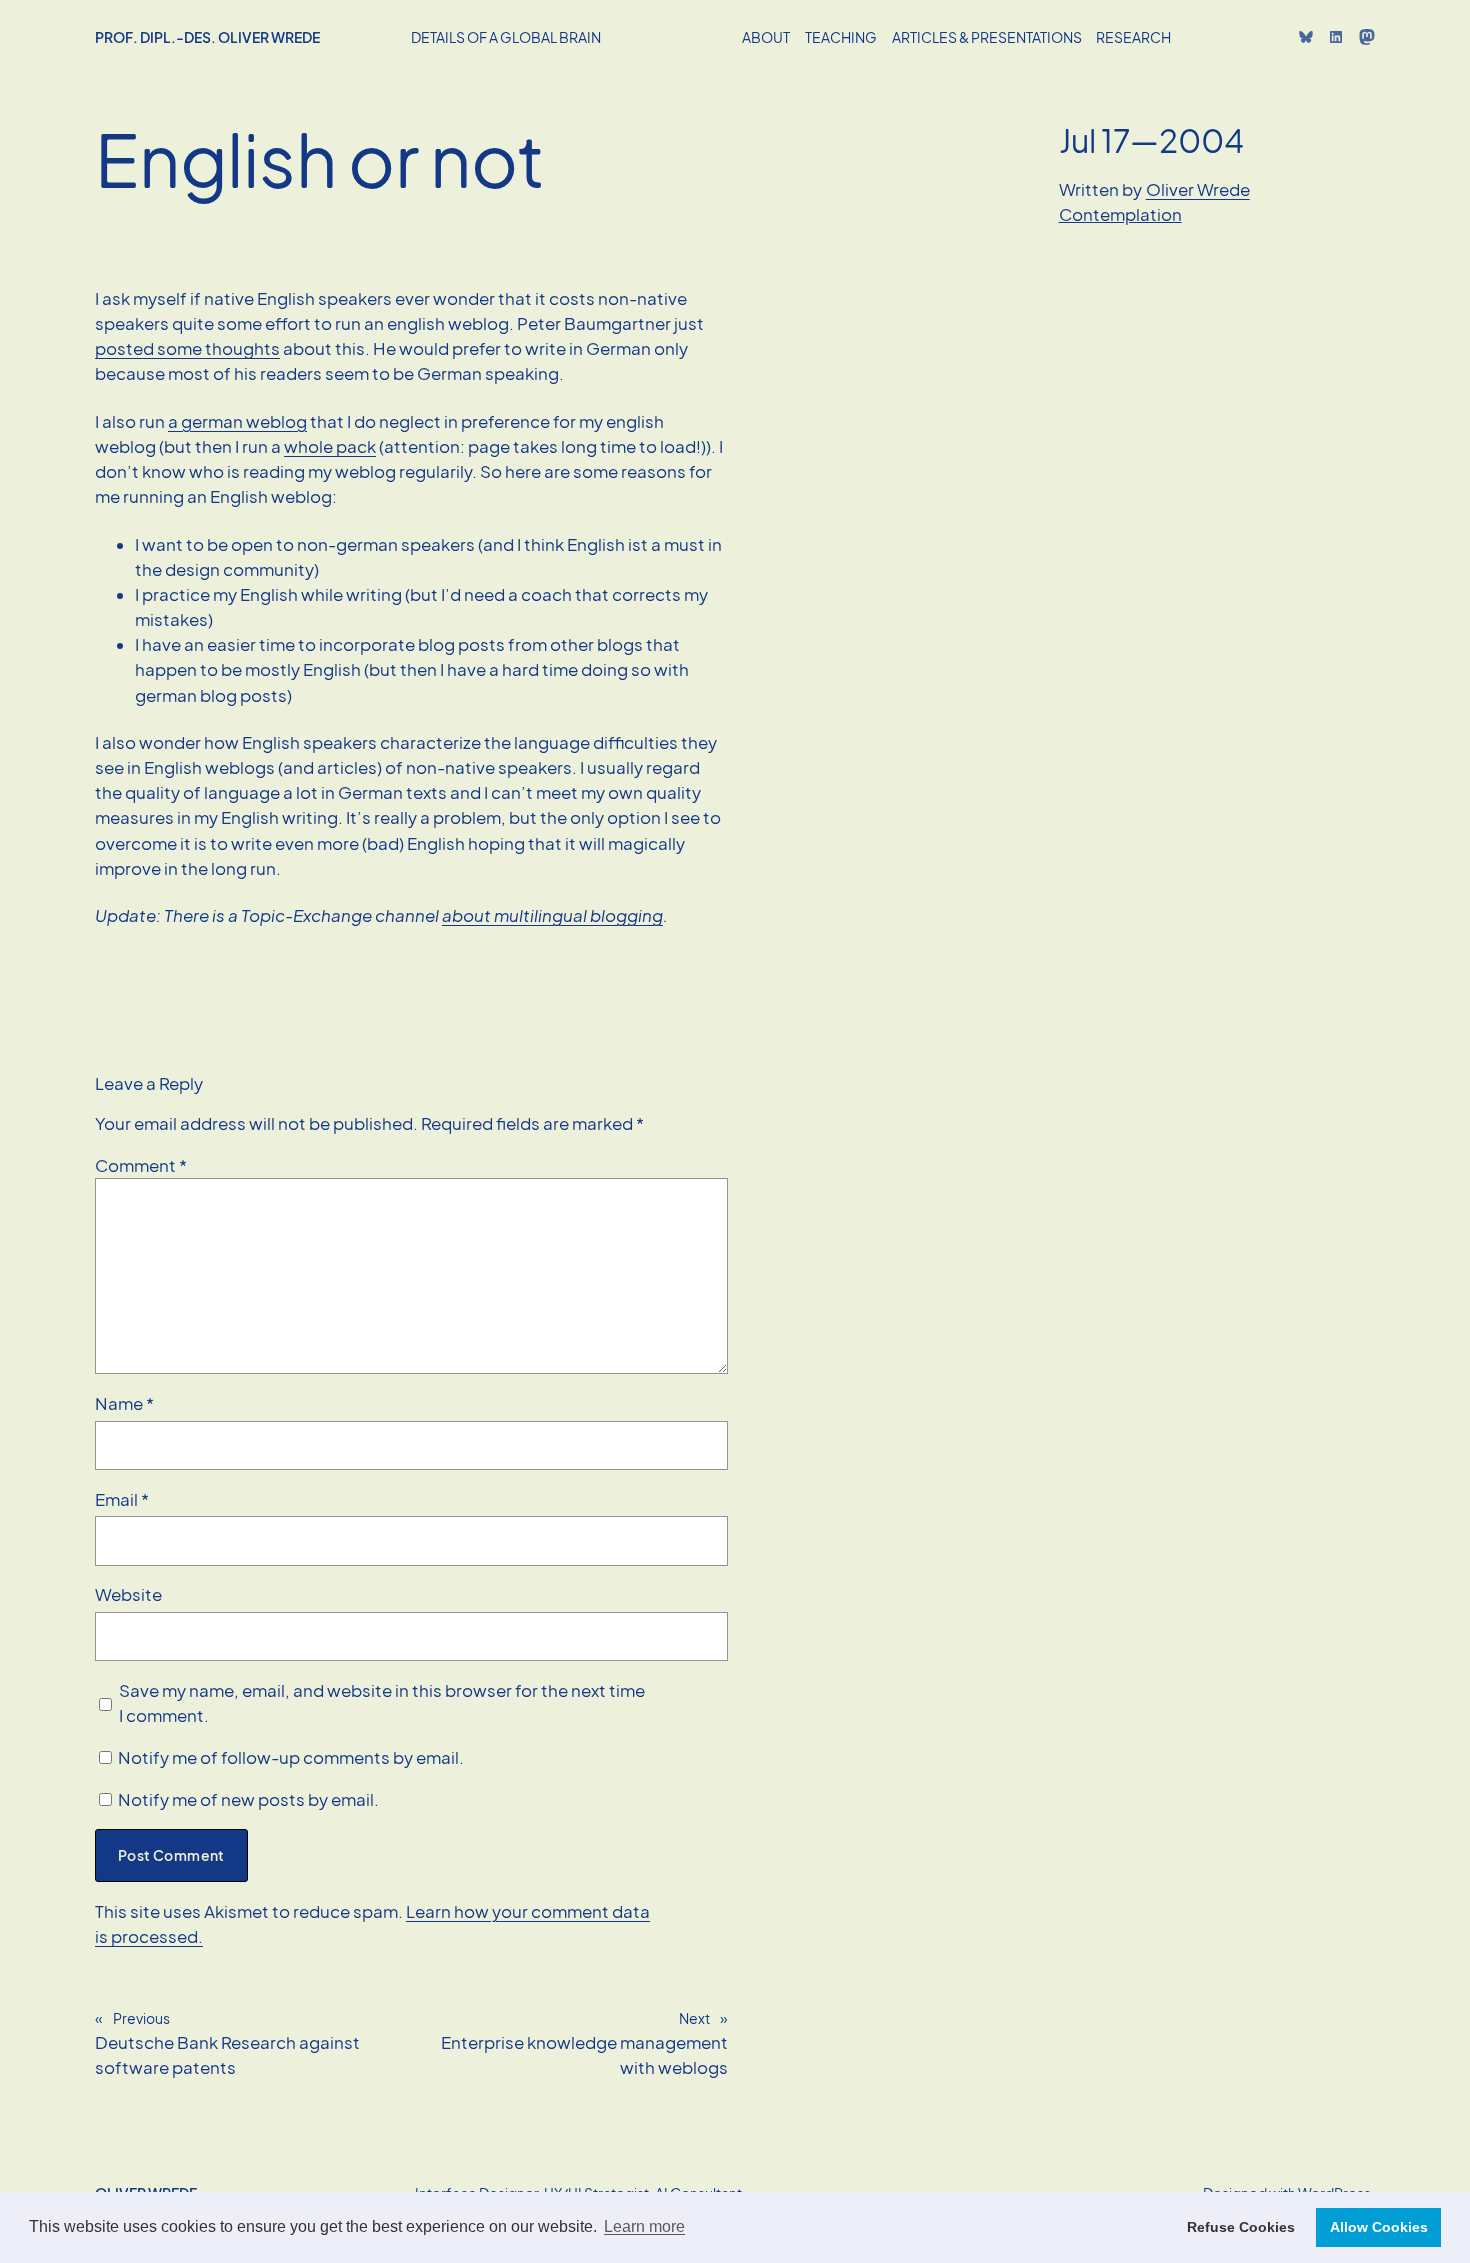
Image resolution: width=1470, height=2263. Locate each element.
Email (122, 1499)
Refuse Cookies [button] (1241, 2227)
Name (124, 1403)
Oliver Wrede (1198, 189)
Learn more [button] (644, 2226)
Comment (141, 1165)
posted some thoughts (187, 348)
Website (128, 1594)
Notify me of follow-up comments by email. (291, 1757)
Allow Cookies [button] (1379, 2227)
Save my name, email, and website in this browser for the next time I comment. (382, 1703)
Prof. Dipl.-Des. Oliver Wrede (207, 37)
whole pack (330, 446)
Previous (141, 2018)
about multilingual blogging (552, 915)
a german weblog (237, 421)
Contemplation (1120, 214)
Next (694, 2018)
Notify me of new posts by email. (248, 1799)
